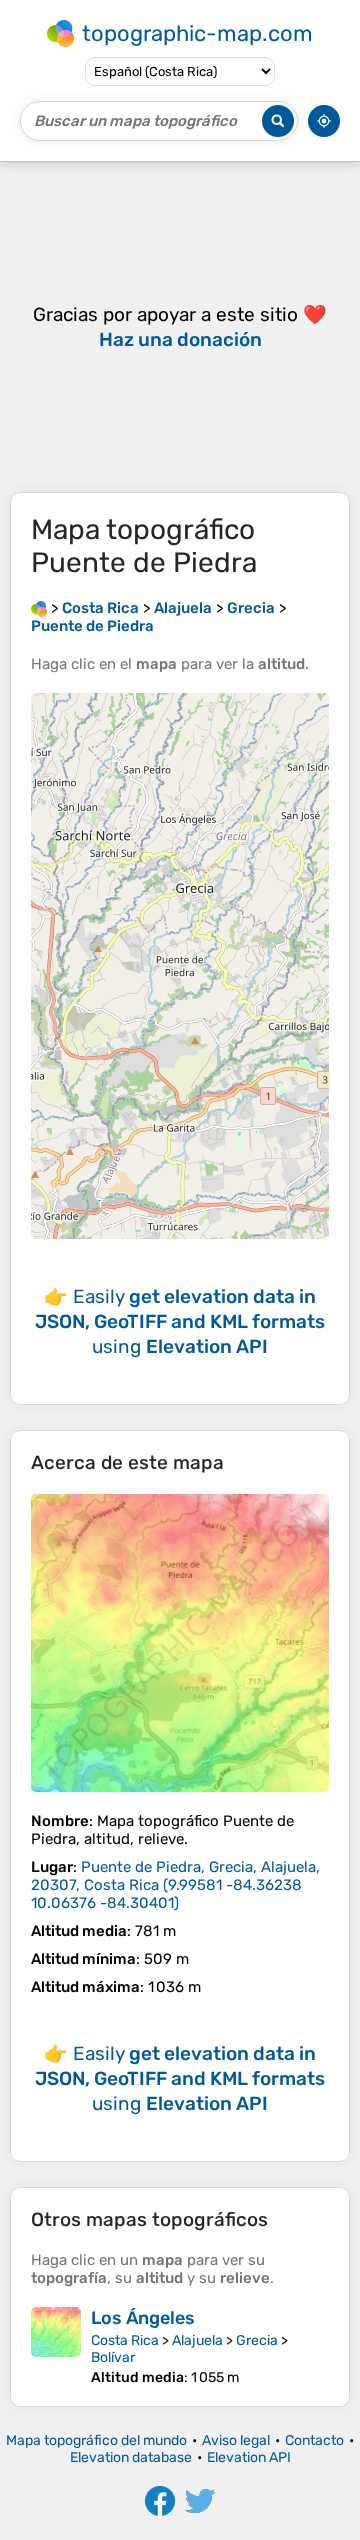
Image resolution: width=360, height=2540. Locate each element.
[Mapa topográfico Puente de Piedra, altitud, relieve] (180, 1643)
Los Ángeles (143, 2318)
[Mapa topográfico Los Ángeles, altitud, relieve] (56, 2346)
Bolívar (113, 2357)
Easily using (180, 1321)
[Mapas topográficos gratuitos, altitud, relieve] (39, 608)
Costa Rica (125, 2340)
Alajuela (197, 2340)
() (175, 1885)
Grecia (257, 2340)
